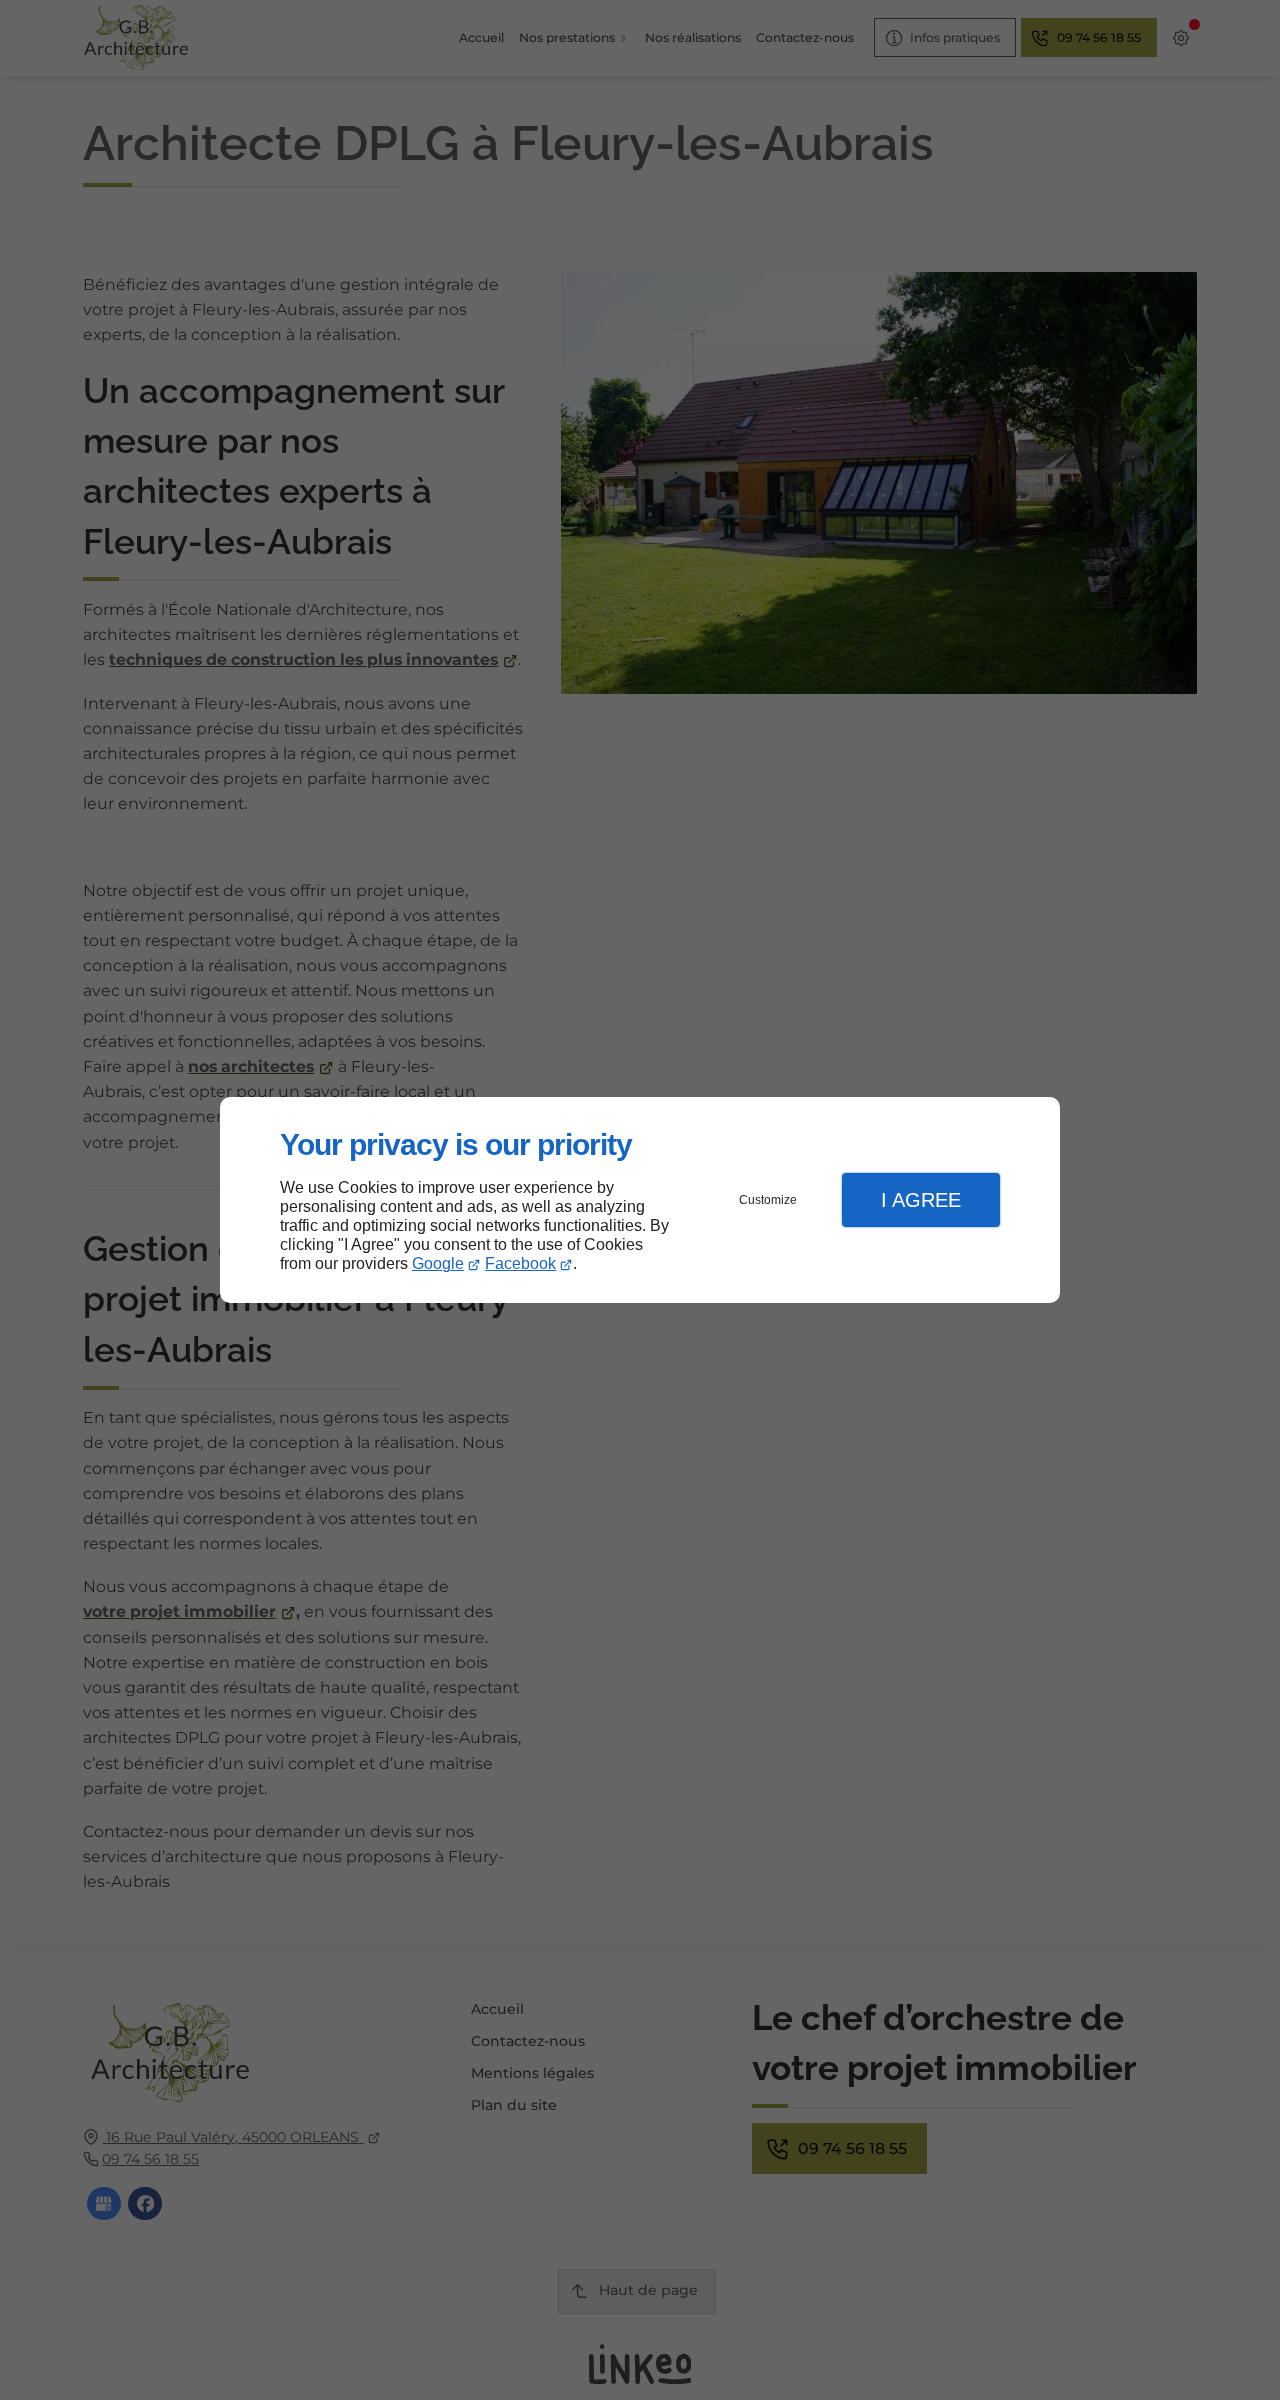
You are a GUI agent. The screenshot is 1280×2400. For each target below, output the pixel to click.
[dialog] (640, 1200)
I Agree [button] (921, 1200)
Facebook (520, 1263)
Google (438, 1263)
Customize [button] (768, 1200)
